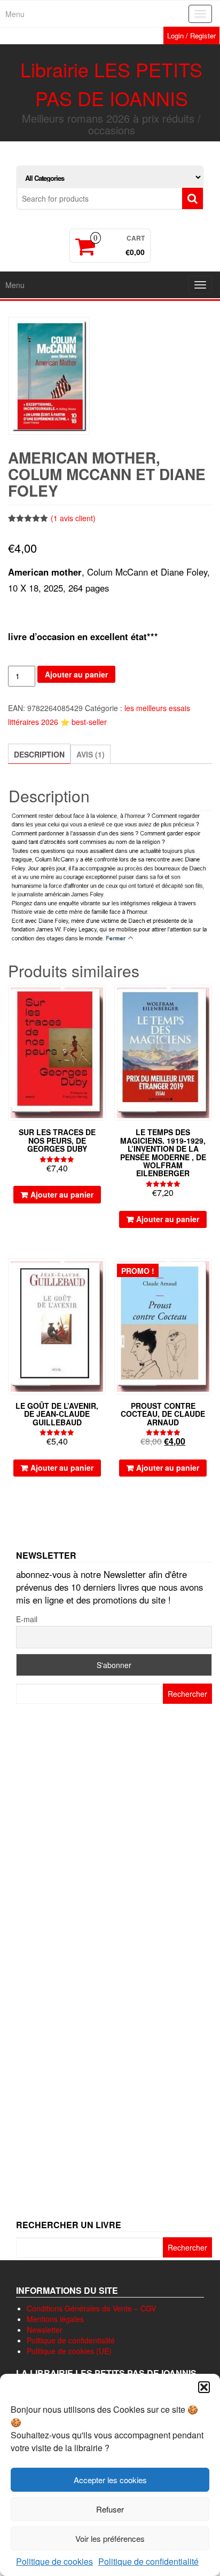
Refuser (110, 2509)
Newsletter (45, 2330)
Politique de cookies (54, 2561)
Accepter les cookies (110, 2480)
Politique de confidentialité (148, 2561)
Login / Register (191, 35)
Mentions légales (55, 2319)
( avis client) (73, 518)
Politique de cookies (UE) (69, 2351)
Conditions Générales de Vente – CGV (91, 2308)
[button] (204, 2387)
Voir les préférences (110, 2538)
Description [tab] (39, 754)
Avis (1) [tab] (91, 754)
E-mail (27, 1619)
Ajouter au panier (76, 674)
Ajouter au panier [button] (62, 1194)
